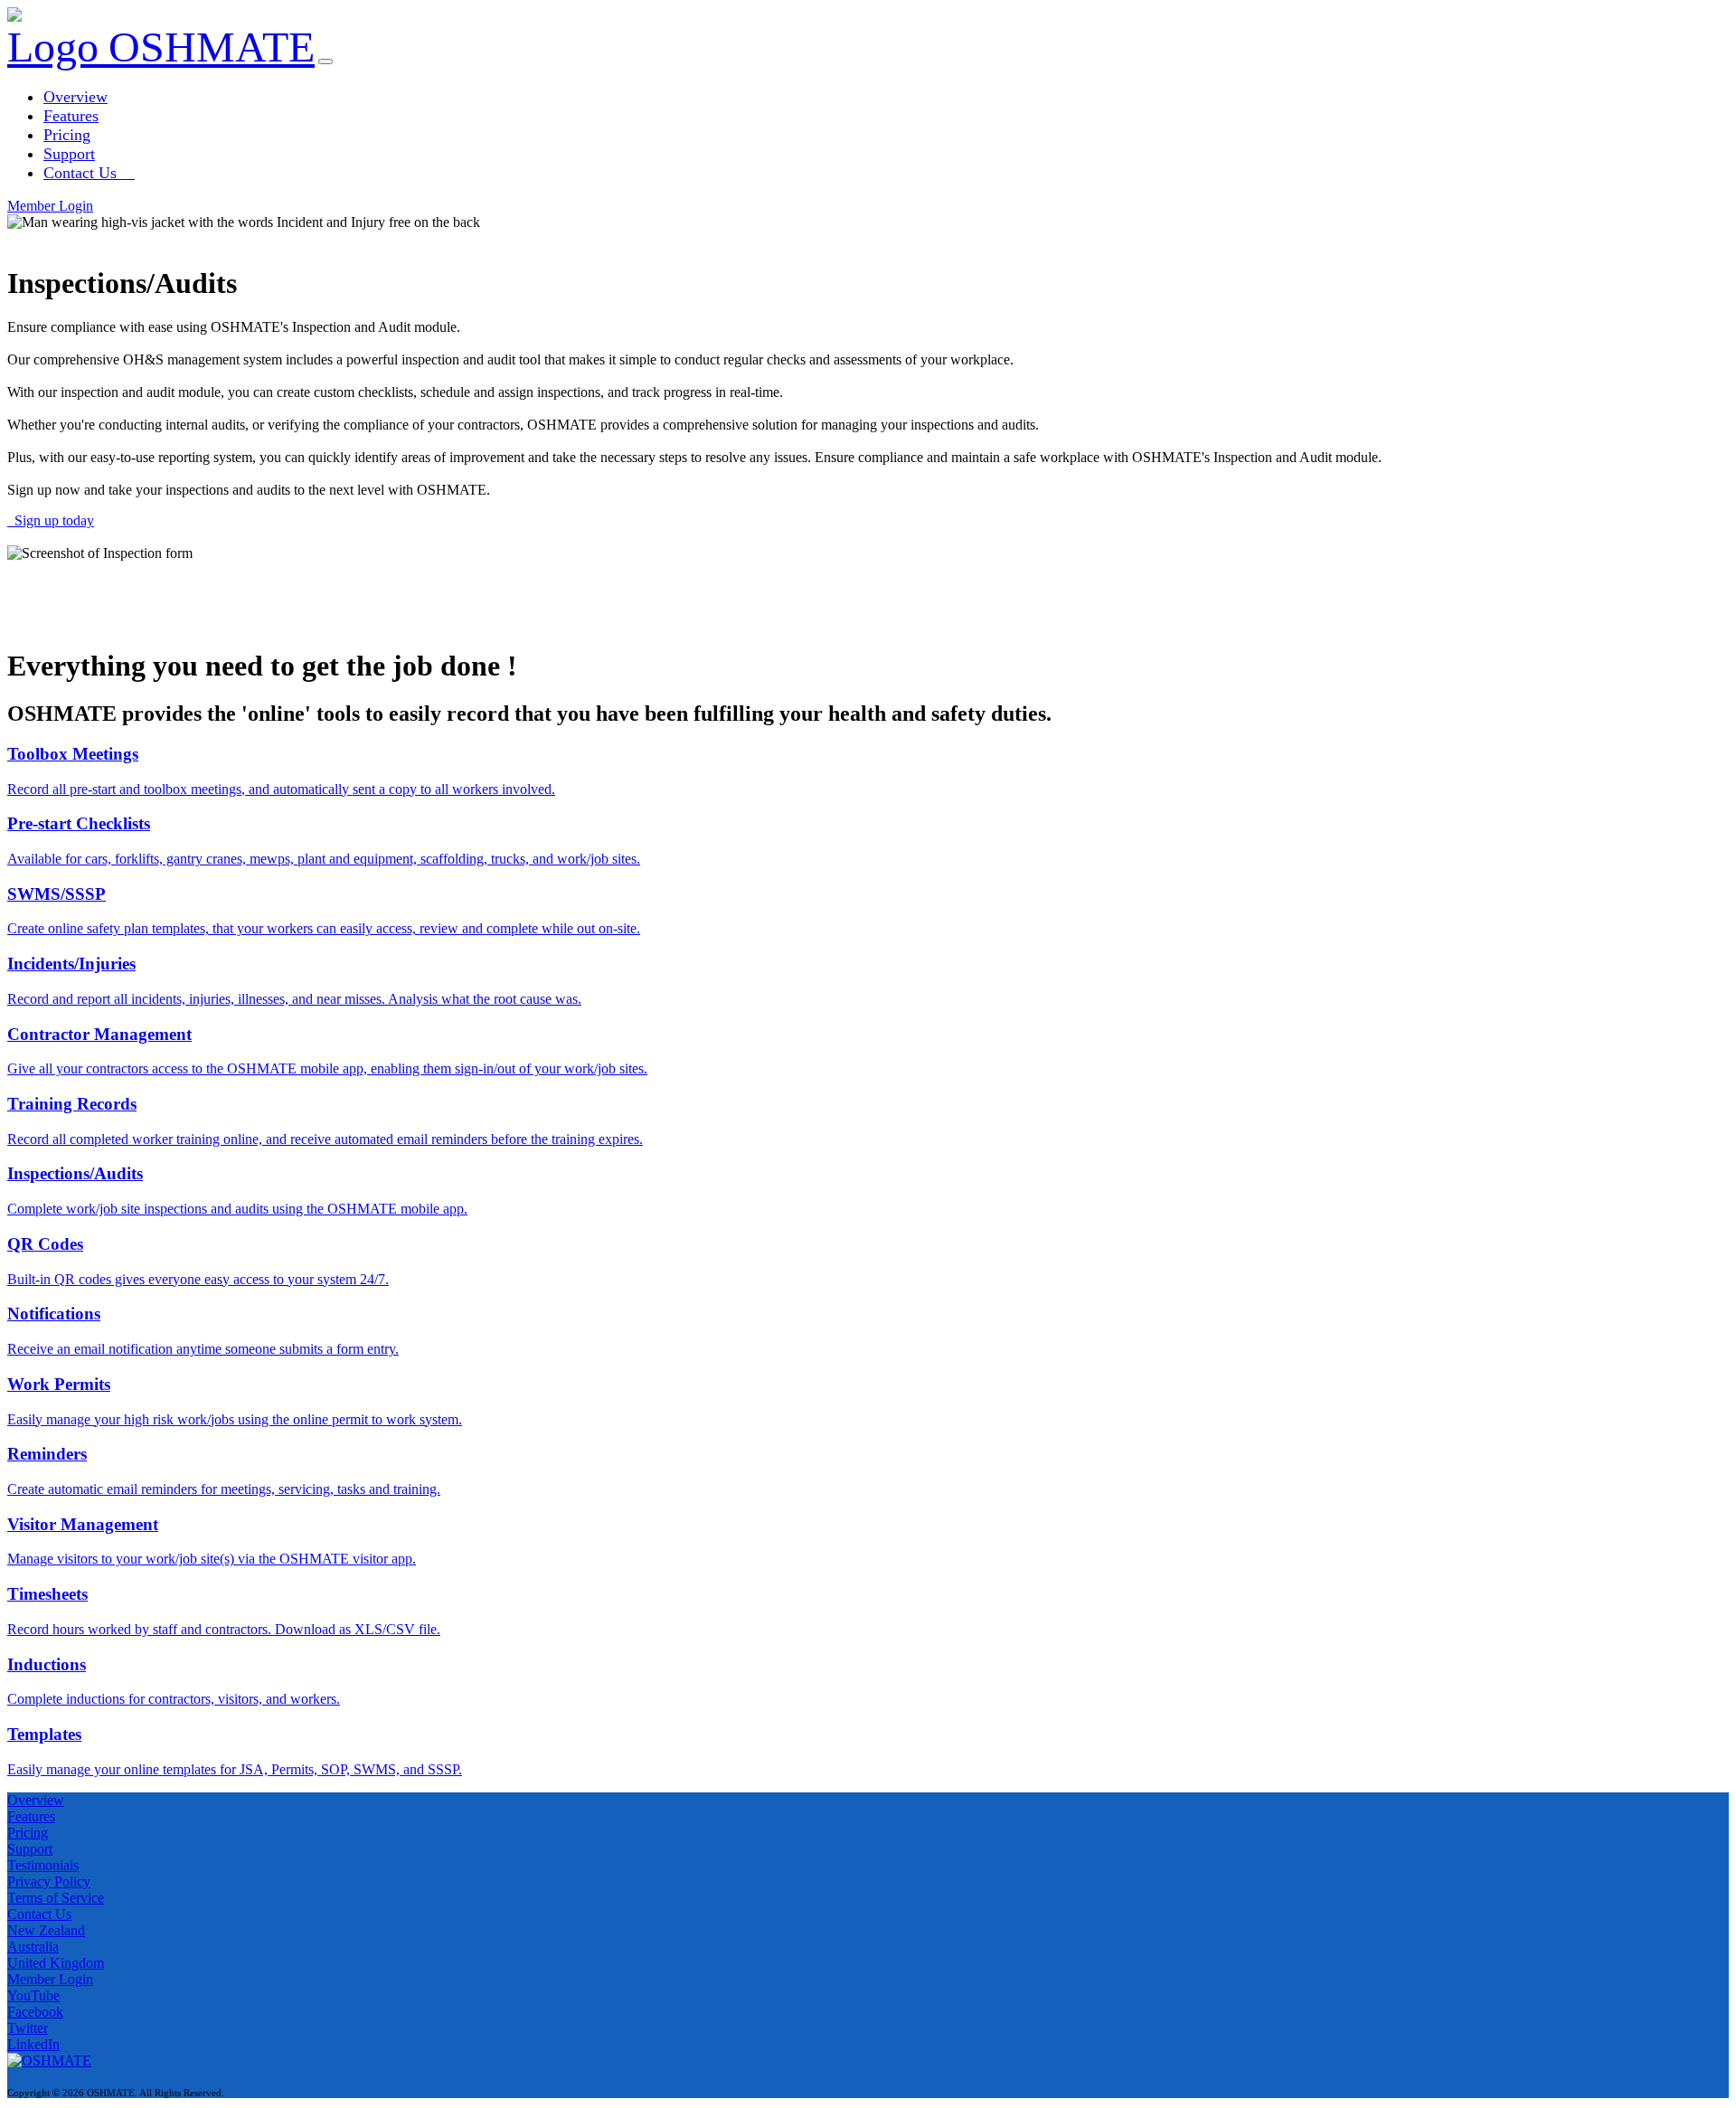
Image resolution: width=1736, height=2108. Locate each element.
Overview (75, 97)
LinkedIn (33, 2044)
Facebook (35, 2012)
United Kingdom (56, 1963)
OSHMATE (206, 47)
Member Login (50, 206)
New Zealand (46, 1930)
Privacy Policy (49, 1881)
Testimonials (43, 1865)
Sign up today (51, 520)
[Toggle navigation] (325, 61)
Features (71, 116)
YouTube (33, 1995)
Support (69, 154)
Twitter (28, 2028)
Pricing (67, 135)
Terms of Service (56, 1898)
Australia (33, 1947)
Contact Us (89, 173)
